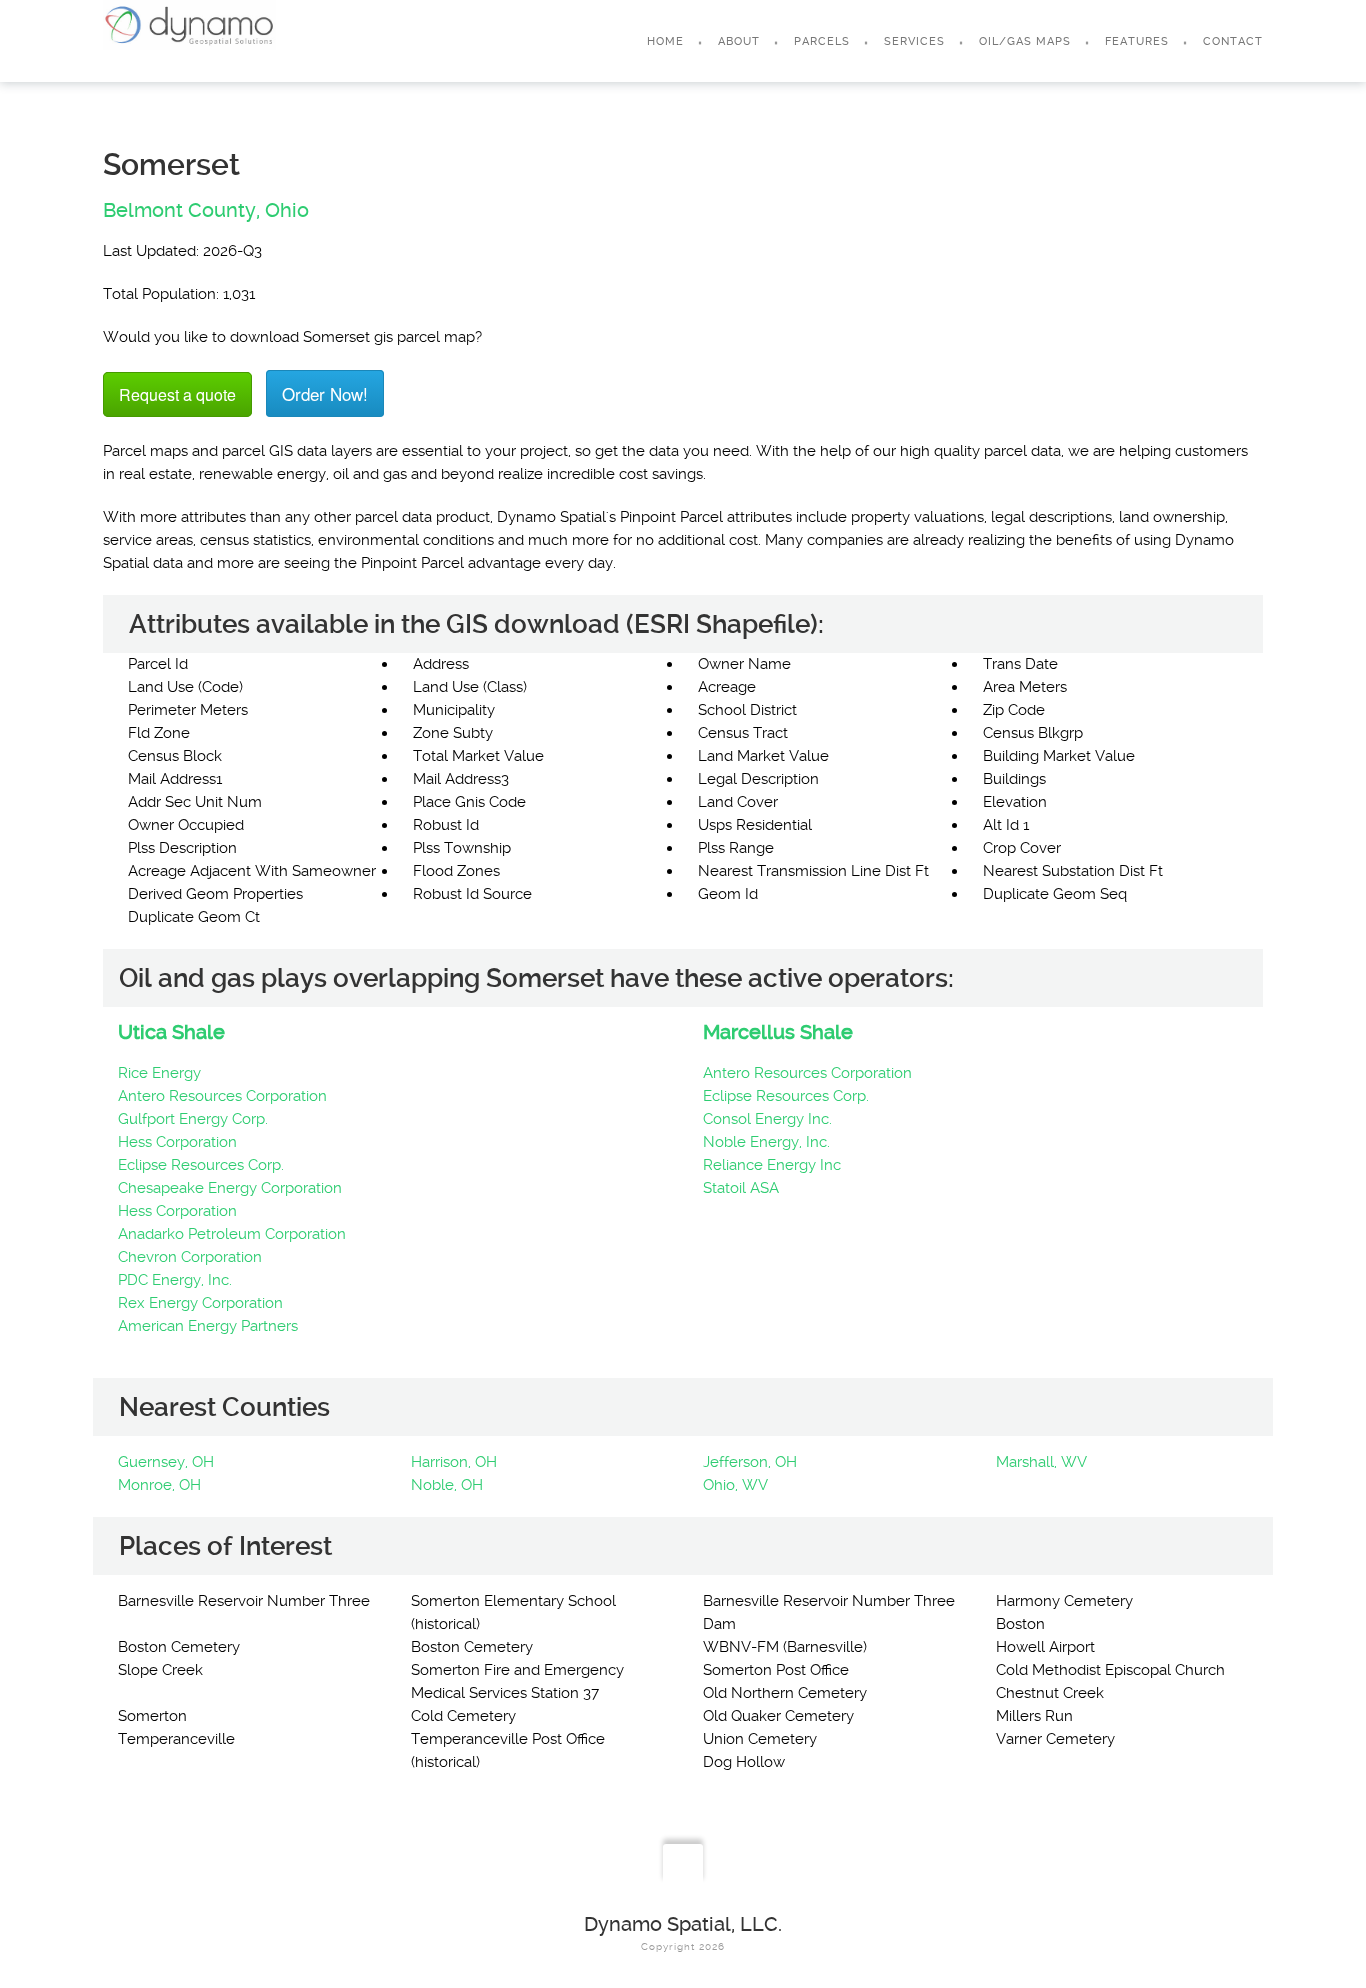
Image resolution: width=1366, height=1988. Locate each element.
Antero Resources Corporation (222, 1096)
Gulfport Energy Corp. (193, 1119)
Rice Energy (159, 1073)
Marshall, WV (1041, 1462)
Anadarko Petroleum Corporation (232, 1234)
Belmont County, (181, 210)
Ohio (287, 210)
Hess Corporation (177, 1142)
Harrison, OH (454, 1462)
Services (914, 41)
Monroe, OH (159, 1485)
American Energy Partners (208, 1326)
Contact (1233, 41)
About (739, 41)
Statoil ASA (741, 1188)
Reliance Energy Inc (772, 1165)
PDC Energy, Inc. (175, 1280)
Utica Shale (171, 1032)
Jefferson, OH (750, 1462)
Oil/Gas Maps (1025, 41)
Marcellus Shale (778, 1032)
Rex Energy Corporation (200, 1303)
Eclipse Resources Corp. (201, 1165)
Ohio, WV (735, 1485)
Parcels (822, 41)
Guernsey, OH (166, 1462)
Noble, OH (447, 1485)
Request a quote (177, 394)
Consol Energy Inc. (767, 1119)
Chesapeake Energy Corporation (230, 1188)
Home (665, 41)
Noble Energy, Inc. (766, 1142)
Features (1137, 41)
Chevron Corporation (190, 1257)
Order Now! (325, 393)
